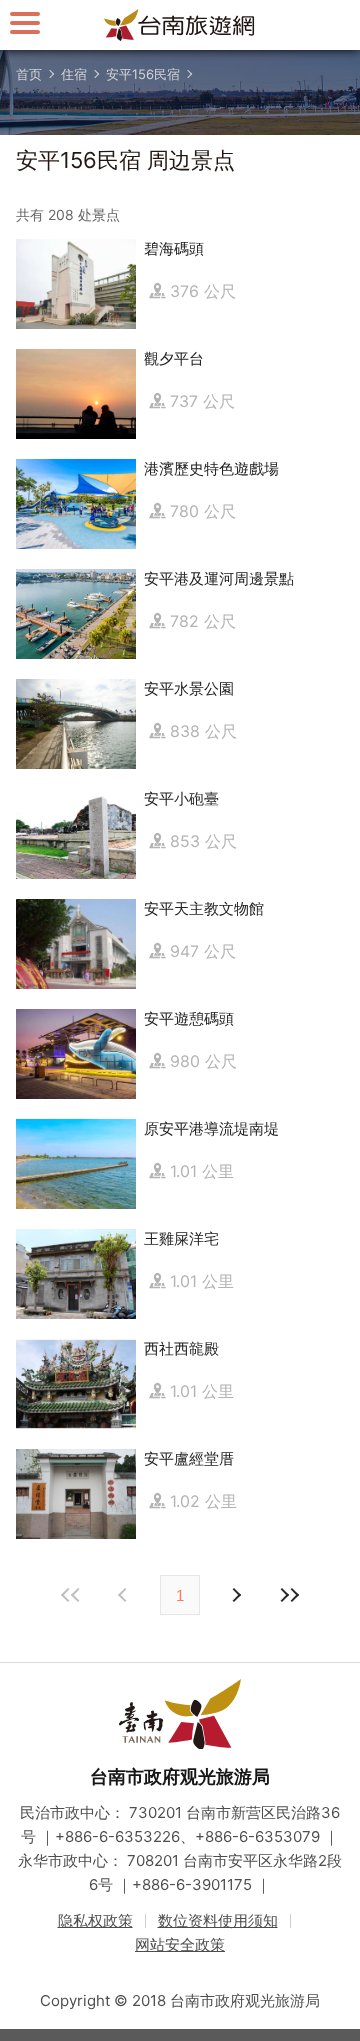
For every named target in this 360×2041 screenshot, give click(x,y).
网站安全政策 (180, 1944)
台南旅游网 (180, 25)
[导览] (25, 22)
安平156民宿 (143, 74)
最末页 (289, 1595)
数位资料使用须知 (218, 1920)
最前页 (71, 1595)
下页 (125, 1595)
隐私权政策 (95, 1920)
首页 (29, 74)
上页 (235, 1595)
